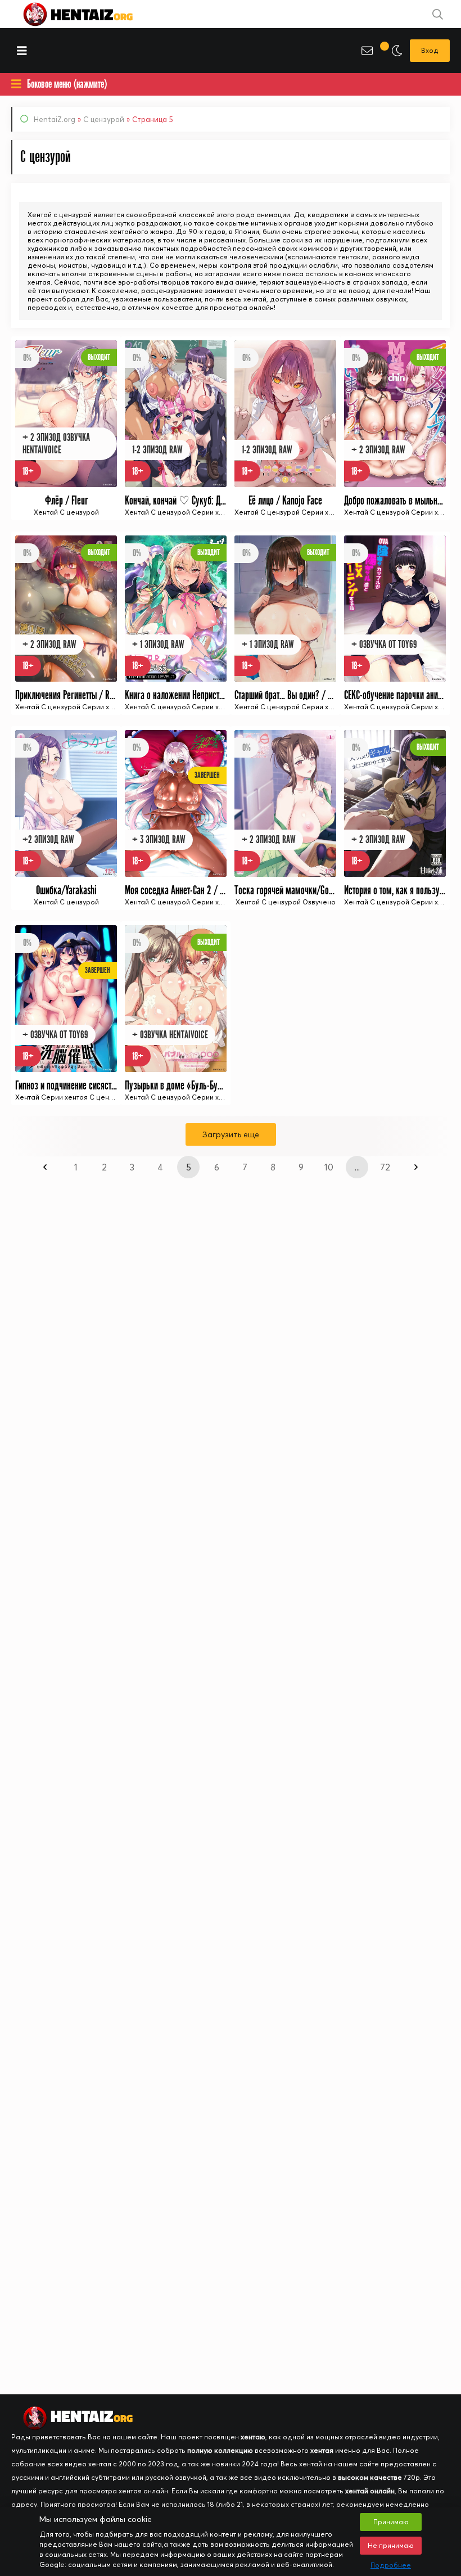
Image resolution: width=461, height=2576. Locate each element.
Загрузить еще (231, 1134)
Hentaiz (90, 14)
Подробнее (391, 2565)
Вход (430, 50)
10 (329, 1167)
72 (385, 1167)
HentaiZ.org (55, 119)
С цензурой (104, 119)
